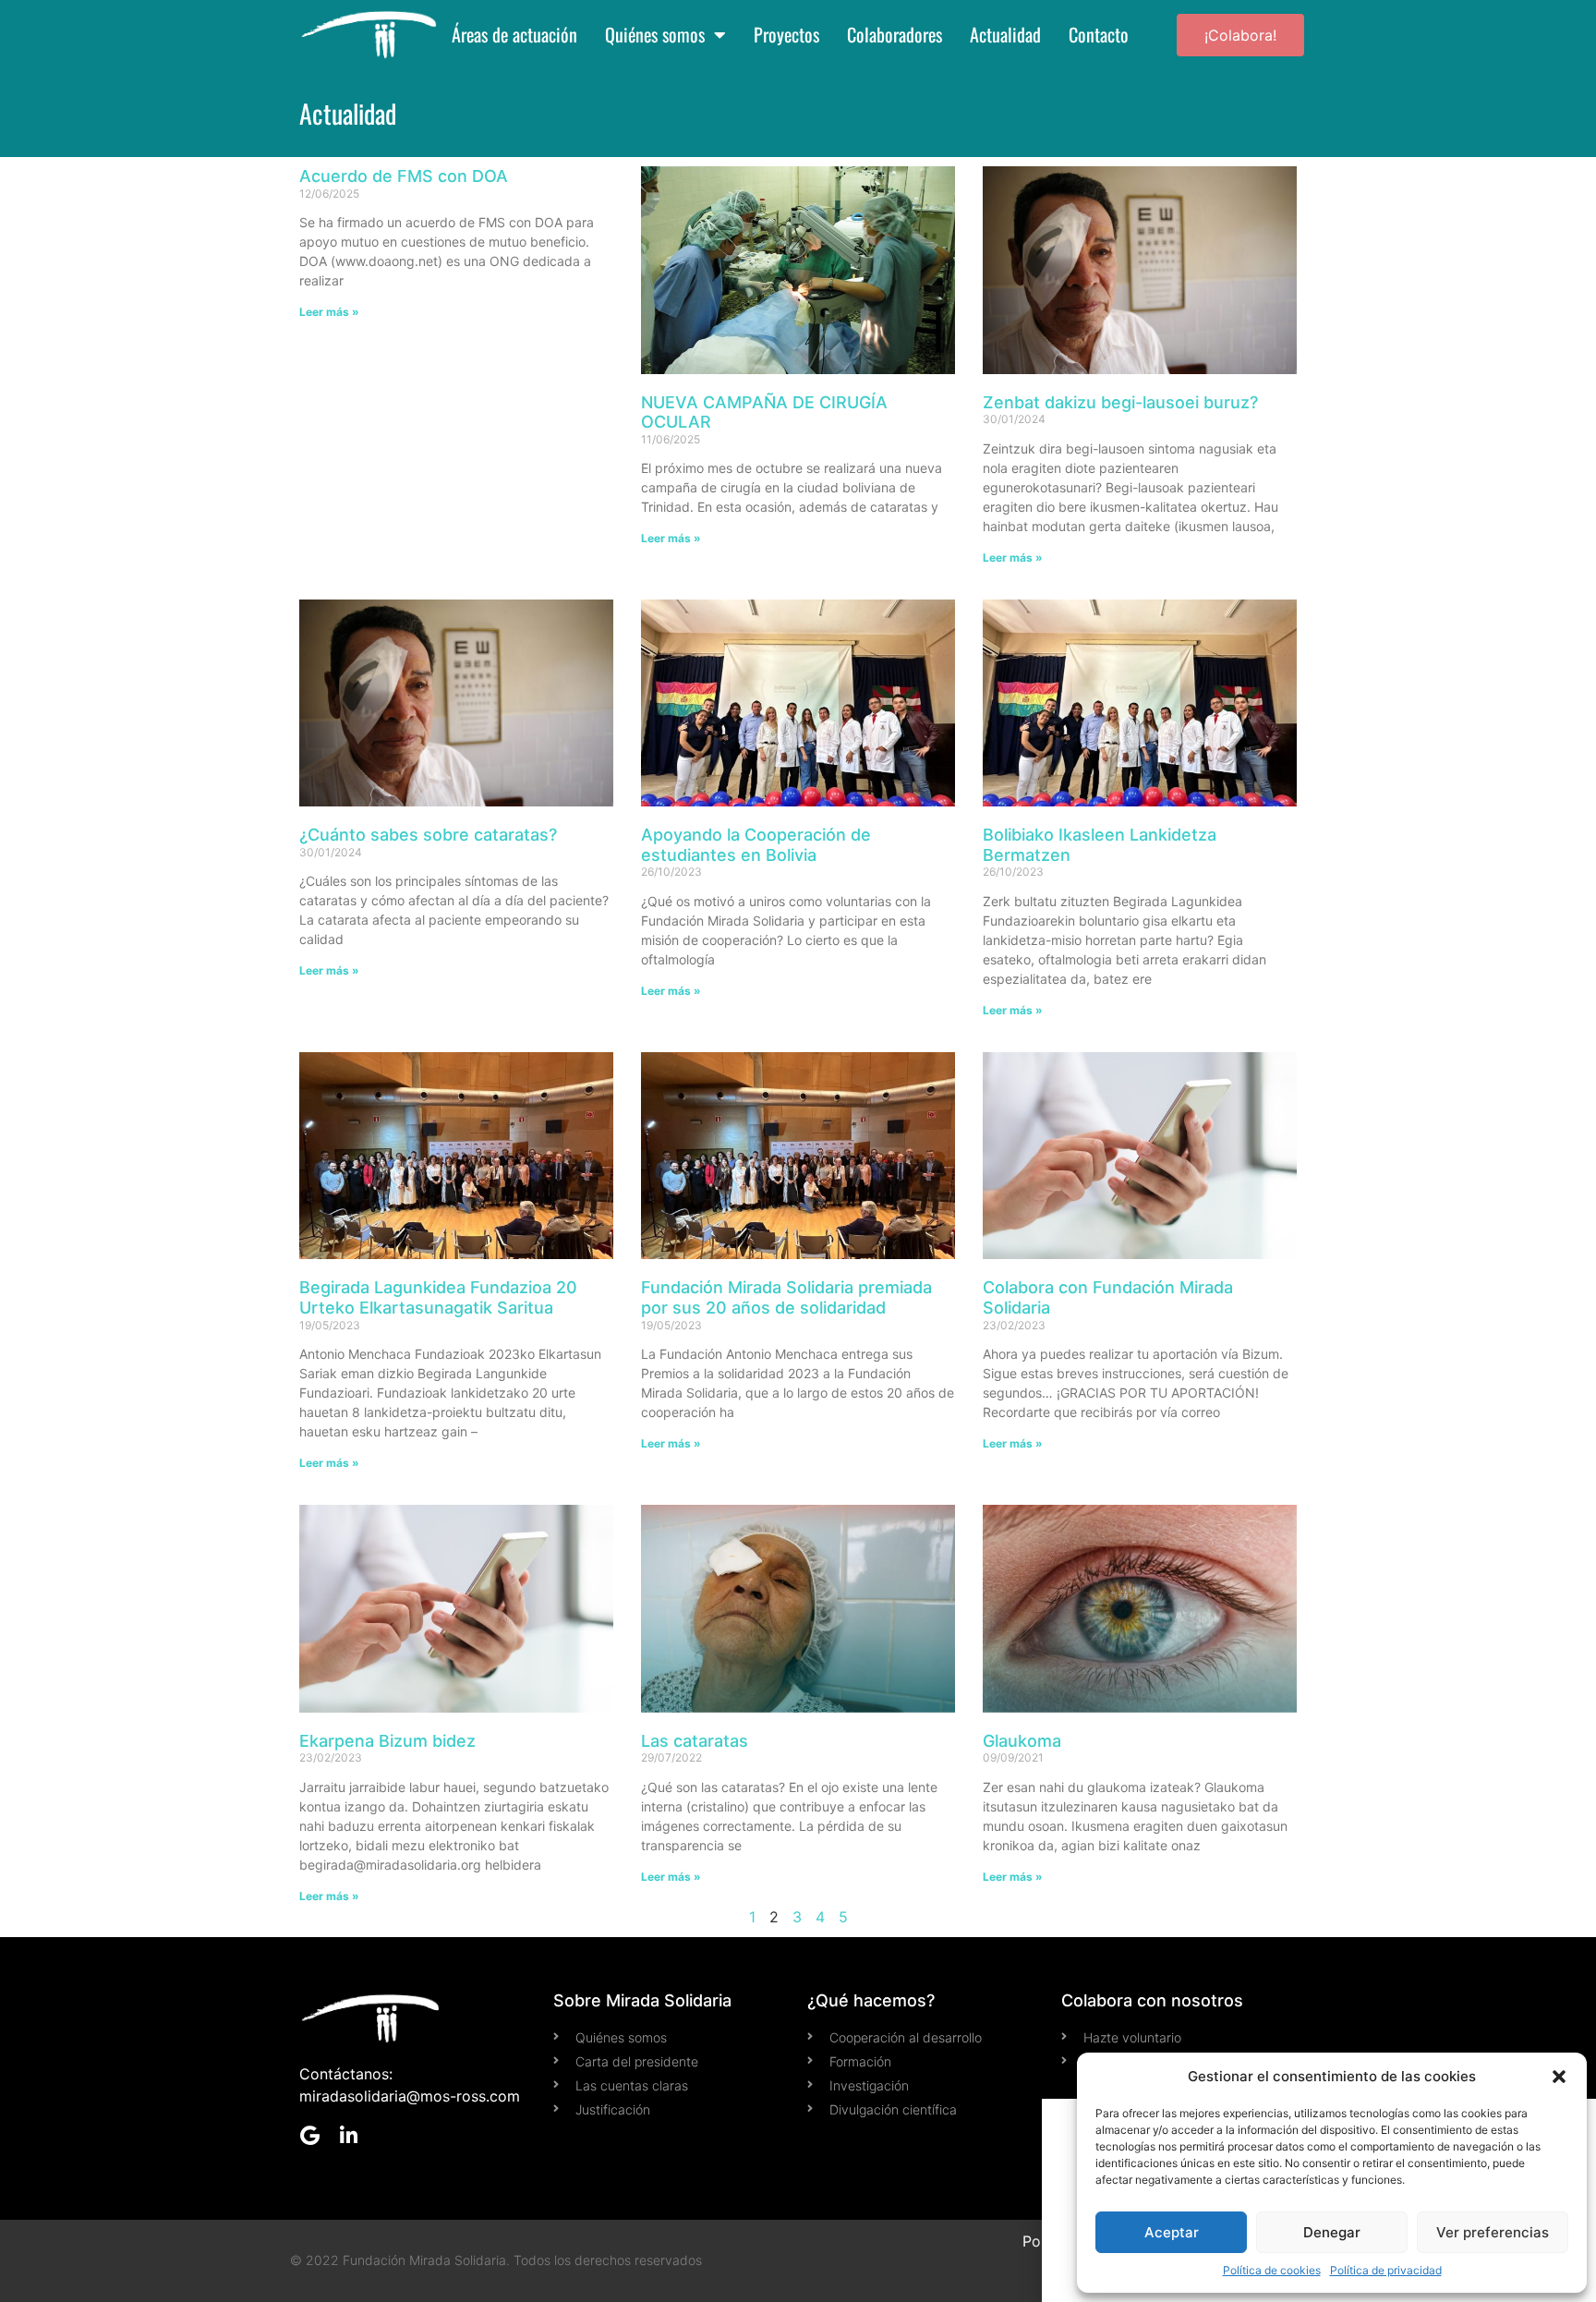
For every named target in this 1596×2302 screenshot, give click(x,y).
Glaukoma (1022, 1741)
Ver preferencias (1493, 2232)
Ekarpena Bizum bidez (387, 1741)
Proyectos (786, 35)
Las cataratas (695, 1741)
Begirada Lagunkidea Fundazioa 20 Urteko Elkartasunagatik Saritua (438, 1297)
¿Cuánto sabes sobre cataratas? (428, 835)
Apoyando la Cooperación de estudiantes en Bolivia (756, 845)
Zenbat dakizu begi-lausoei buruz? (1120, 402)
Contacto (1099, 35)
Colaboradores (895, 35)
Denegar (1332, 2232)
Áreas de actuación (514, 35)
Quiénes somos (655, 35)
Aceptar (1172, 2232)
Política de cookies (1272, 2270)
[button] (1559, 2077)
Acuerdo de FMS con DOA (404, 176)
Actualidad (1005, 35)
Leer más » (329, 312)
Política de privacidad (1386, 2270)
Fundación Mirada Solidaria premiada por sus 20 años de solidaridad (786, 1297)
